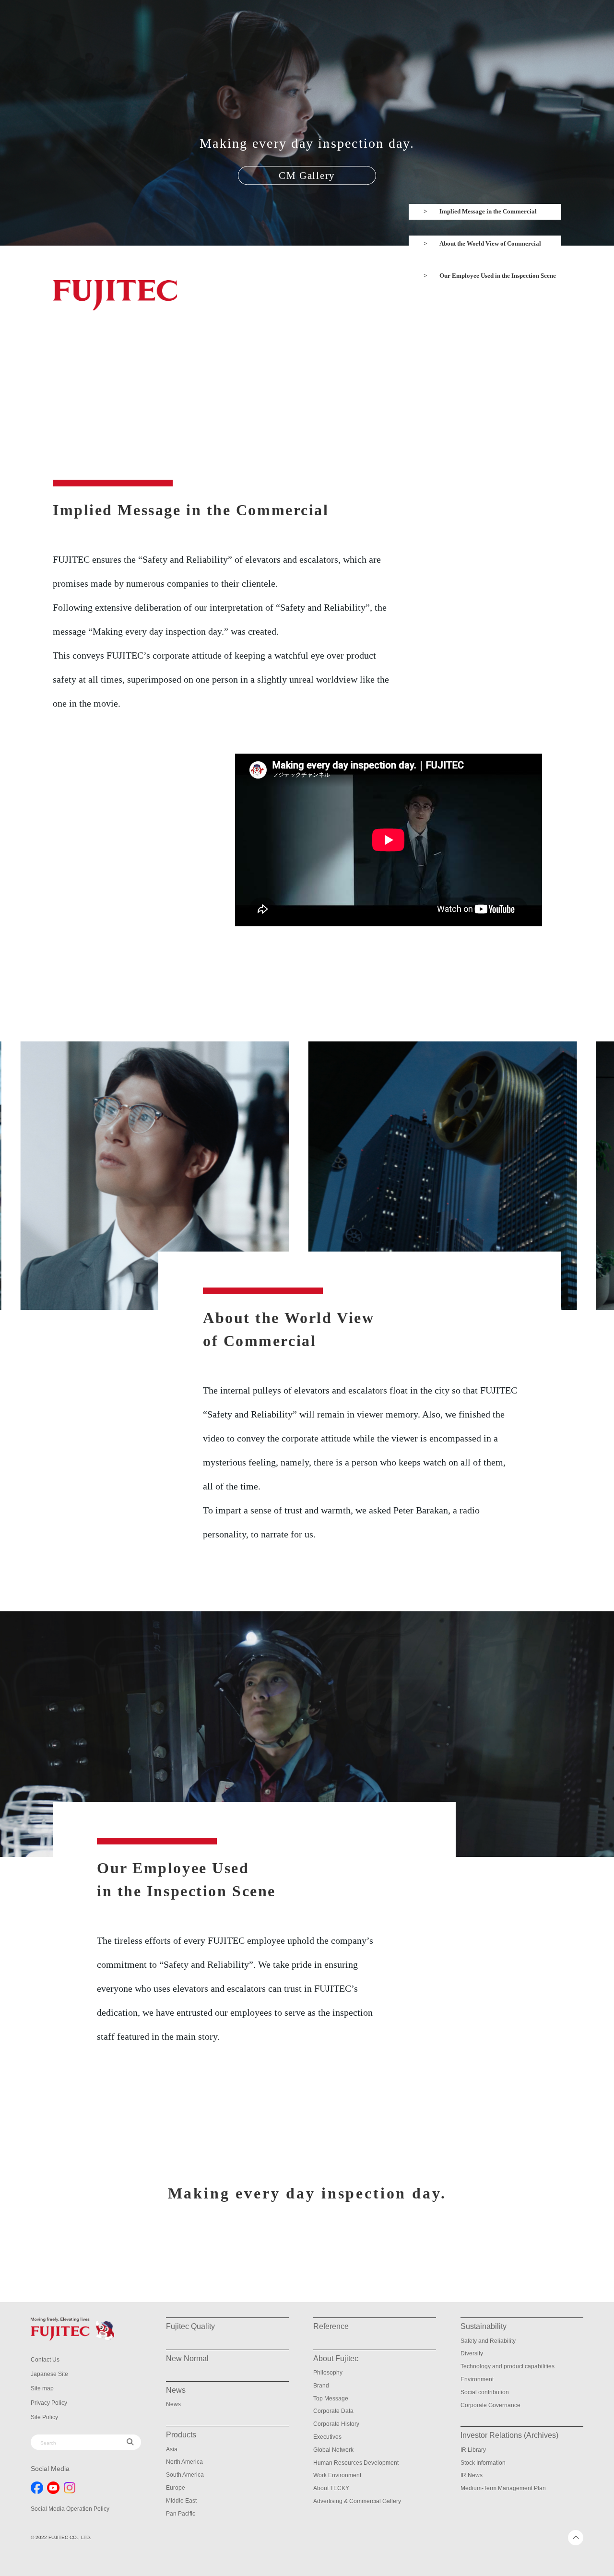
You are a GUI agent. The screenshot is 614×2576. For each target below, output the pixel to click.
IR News (472, 2475)
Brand (321, 2386)
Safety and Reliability (488, 2341)
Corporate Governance (490, 2405)
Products (181, 2435)
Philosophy (328, 2373)
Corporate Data (333, 2411)
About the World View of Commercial (490, 243)
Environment (477, 2379)
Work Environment (337, 2475)
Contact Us (45, 2360)
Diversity (472, 2353)
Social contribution (485, 2392)
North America (184, 2462)
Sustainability (484, 2326)
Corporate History (336, 2424)
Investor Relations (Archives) (509, 2435)
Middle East (181, 2501)
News (173, 2404)
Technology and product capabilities (508, 2366)
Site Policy (44, 2417)
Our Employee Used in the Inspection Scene (498, 276)
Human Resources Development (356, 2463)
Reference (331, 2326)
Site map (42, 2388)
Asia (172, 2449)
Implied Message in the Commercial (488, 211)
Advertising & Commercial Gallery (357, 2501)
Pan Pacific (181, 2514)
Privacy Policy (49, 2403)
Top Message (331, 2399)
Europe (176, 2488)
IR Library (473, 2450)
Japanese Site (49, 2374)
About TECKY (331, 2488)
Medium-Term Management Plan (503, 2488)
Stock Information (483, 2463)
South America (185, 2475)
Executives (327, 2437)
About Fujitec (336, 2358)
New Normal (187, 2358)
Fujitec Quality (190, 2326)
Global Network (333, 2450)
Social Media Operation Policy (70, 2509)
